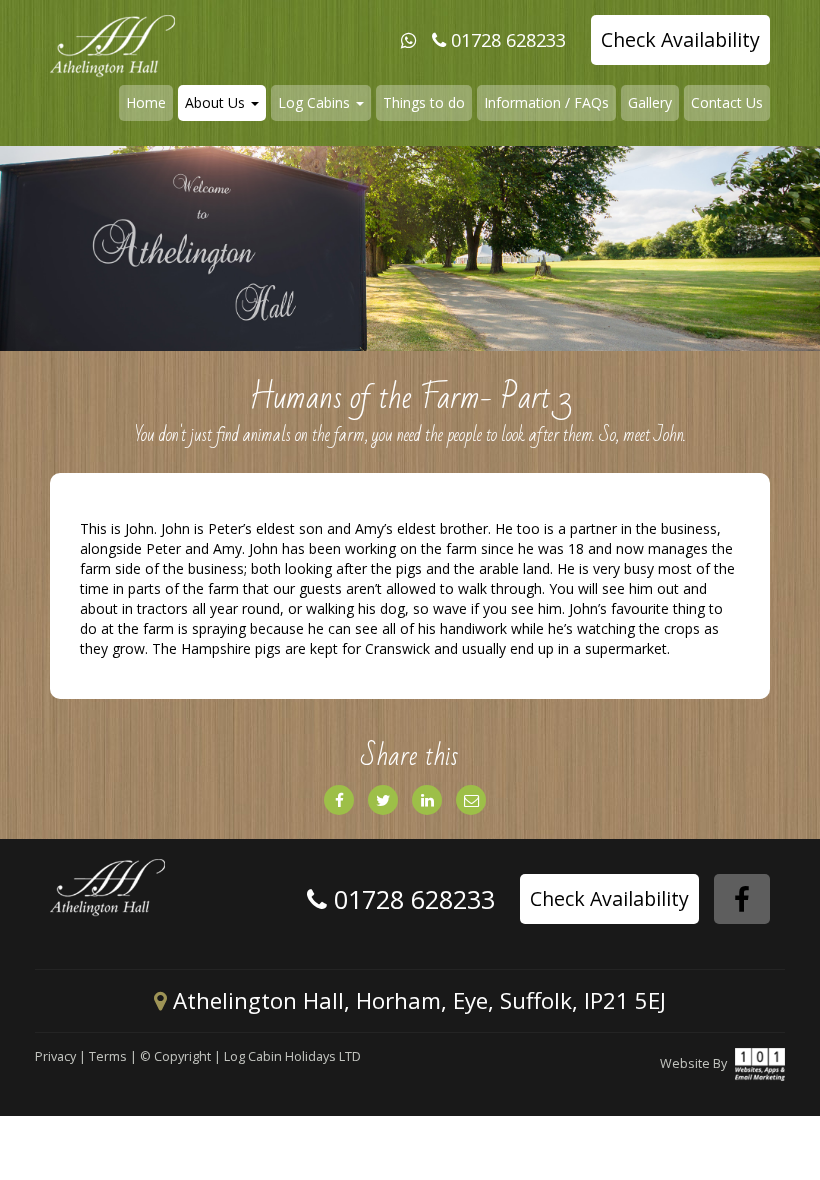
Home (146, 102)
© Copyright (175, 1056)
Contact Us (727, 102)
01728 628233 (508, 40)
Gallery (650, 102)
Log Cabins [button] (316, 102)
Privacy (55, 1056)
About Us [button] (217, 102)
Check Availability (680, 39)
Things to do (424, 102)
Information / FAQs (546, 102)
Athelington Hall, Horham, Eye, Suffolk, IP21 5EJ (416, 1000)
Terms (108, 1056)
